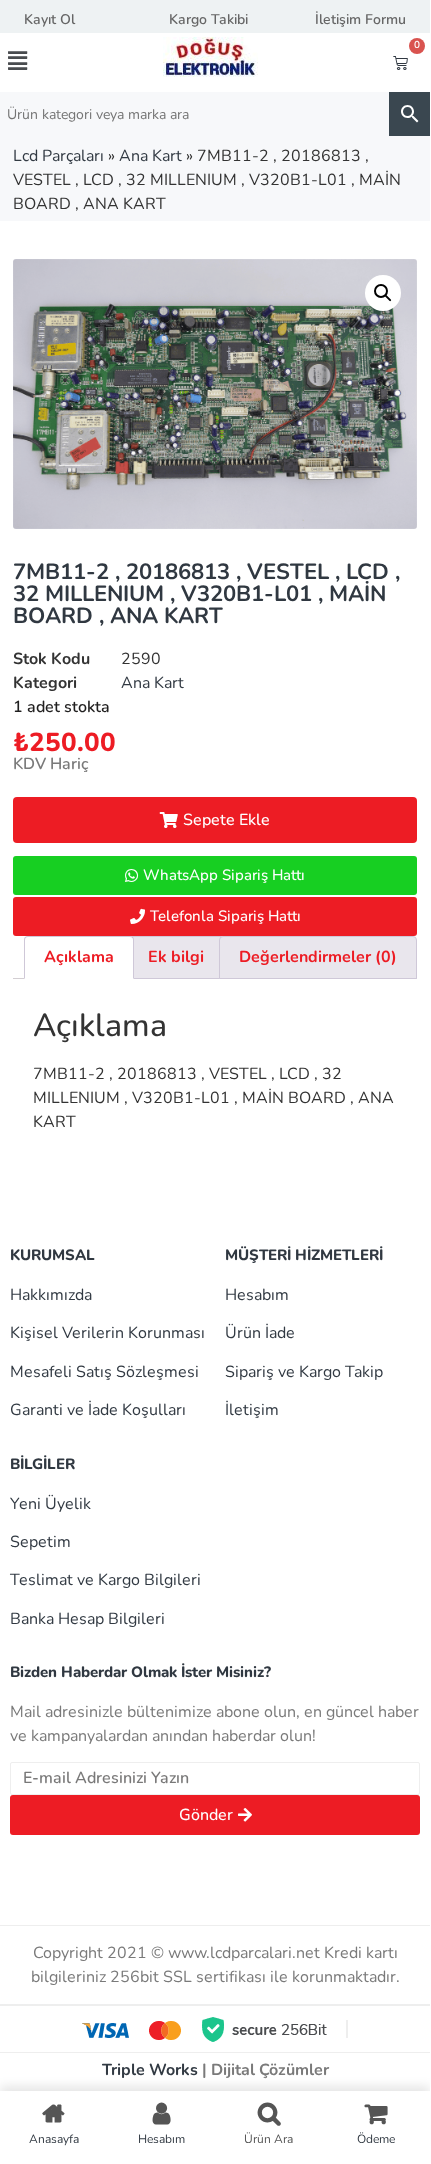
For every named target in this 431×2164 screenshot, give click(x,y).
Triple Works (150, 2070)
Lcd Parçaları (58, 156)
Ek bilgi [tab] (176, 957)
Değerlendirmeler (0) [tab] (318, 957)
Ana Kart (150, 156)
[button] (41, 61)
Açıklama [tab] (79, 957)
